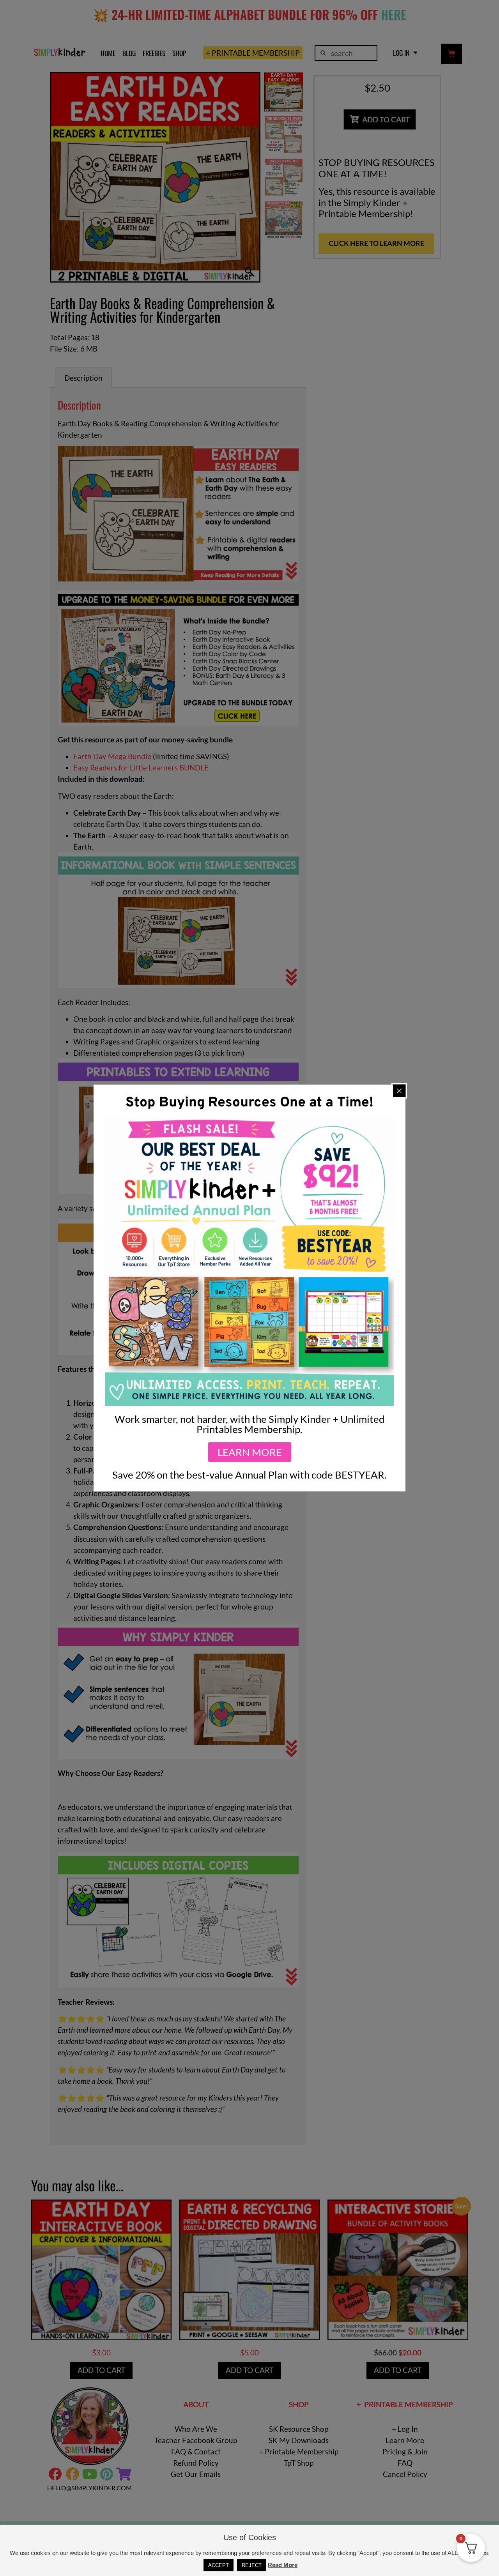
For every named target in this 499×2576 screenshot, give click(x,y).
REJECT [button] (252, 2565)
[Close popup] (399, 1091)
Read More (283, 2565)
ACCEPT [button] (219, 2565)
